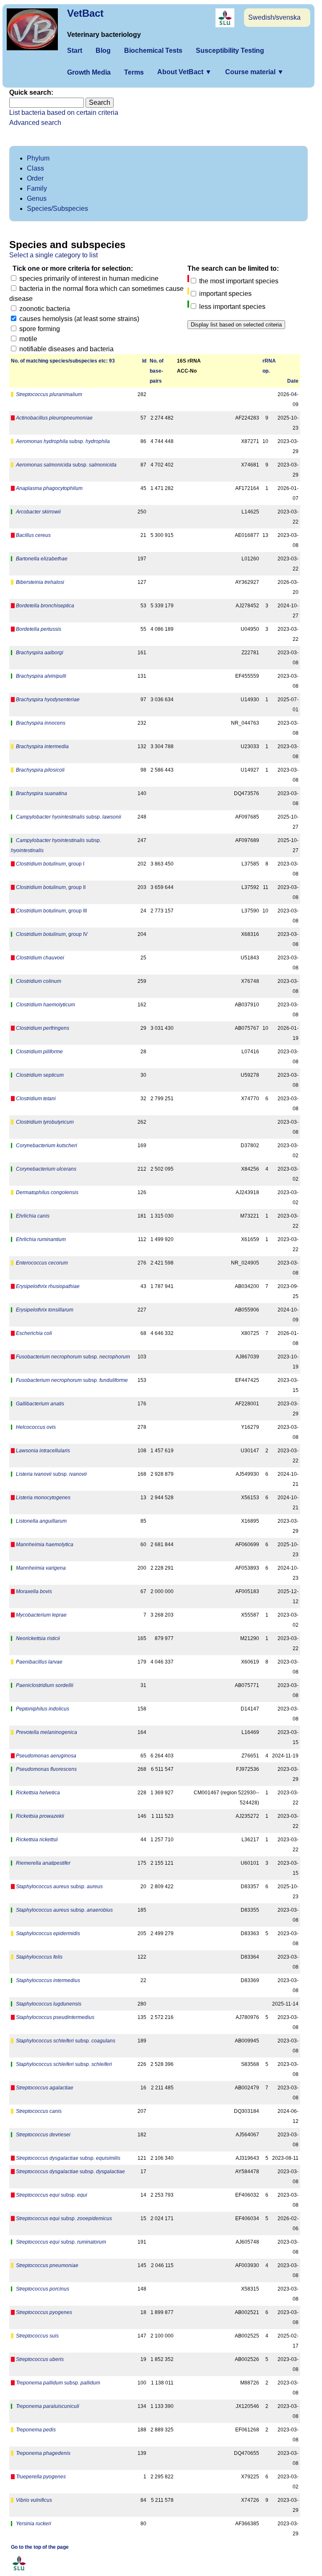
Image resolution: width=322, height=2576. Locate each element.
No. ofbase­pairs (157, 371)
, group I (50, 864)
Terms (134, 72)
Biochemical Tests (153, 51)
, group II (51, 887)
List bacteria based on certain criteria (64, 113)
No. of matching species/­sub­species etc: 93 (63, 361)
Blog (103, 51)
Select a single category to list (53, 255)
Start (75, 51)
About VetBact (184, 72)
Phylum (38, 158)
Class (35, 168)
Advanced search (35, 123)
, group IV (52, 934)
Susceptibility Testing (230, 51)
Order (35, 178)
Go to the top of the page (40, 2547)
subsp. (63, 441)
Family (37, 188)
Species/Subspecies (57, 209)
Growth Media (89, 72)
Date (293, 381)
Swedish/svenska (274, 17)
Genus (37, 198)
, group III (51, 911)
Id (144, 361)
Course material (254, 72)
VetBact (85, 13)
